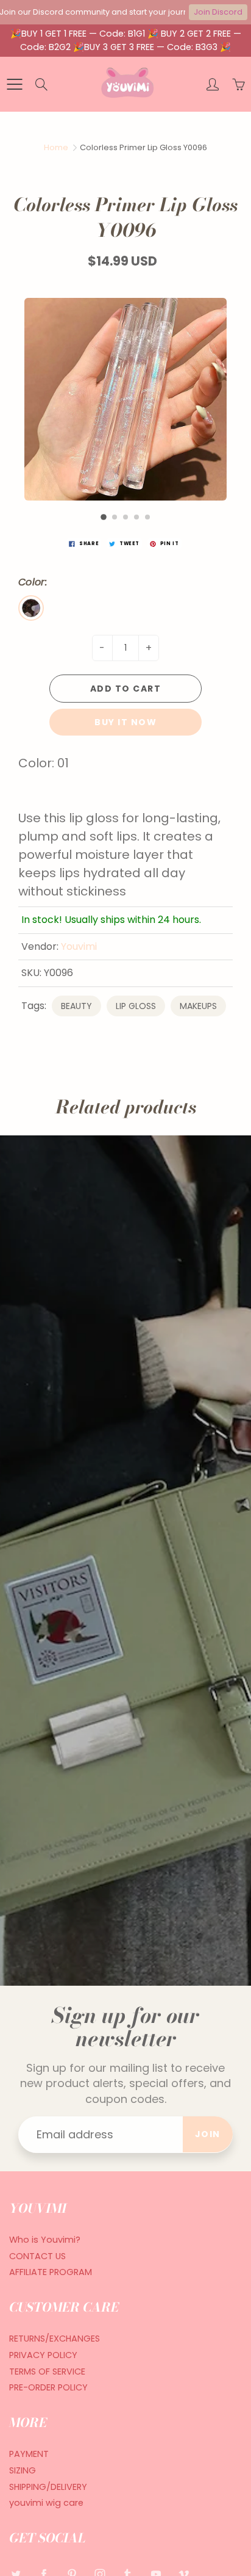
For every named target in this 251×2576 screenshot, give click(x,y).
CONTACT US (37, 2256)
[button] (104, 517)
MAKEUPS (198, 1006)
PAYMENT (29, 2454)
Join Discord (218, 12)
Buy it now (125, 722)
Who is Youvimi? (45, 2240)
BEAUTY (76, 1006)
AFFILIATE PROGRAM (51, 2272)
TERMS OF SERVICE (47, 2372)
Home (56, 147)
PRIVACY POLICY (43, 2355)
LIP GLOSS (136, 1006)
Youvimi (79, 946)
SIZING (23, 2470)
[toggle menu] (14, 84)
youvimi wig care (46, 2503)
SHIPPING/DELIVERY (48, 2487)
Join (208, 2134)
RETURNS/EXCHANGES (55, 2339)
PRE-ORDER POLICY (48, 2387)
